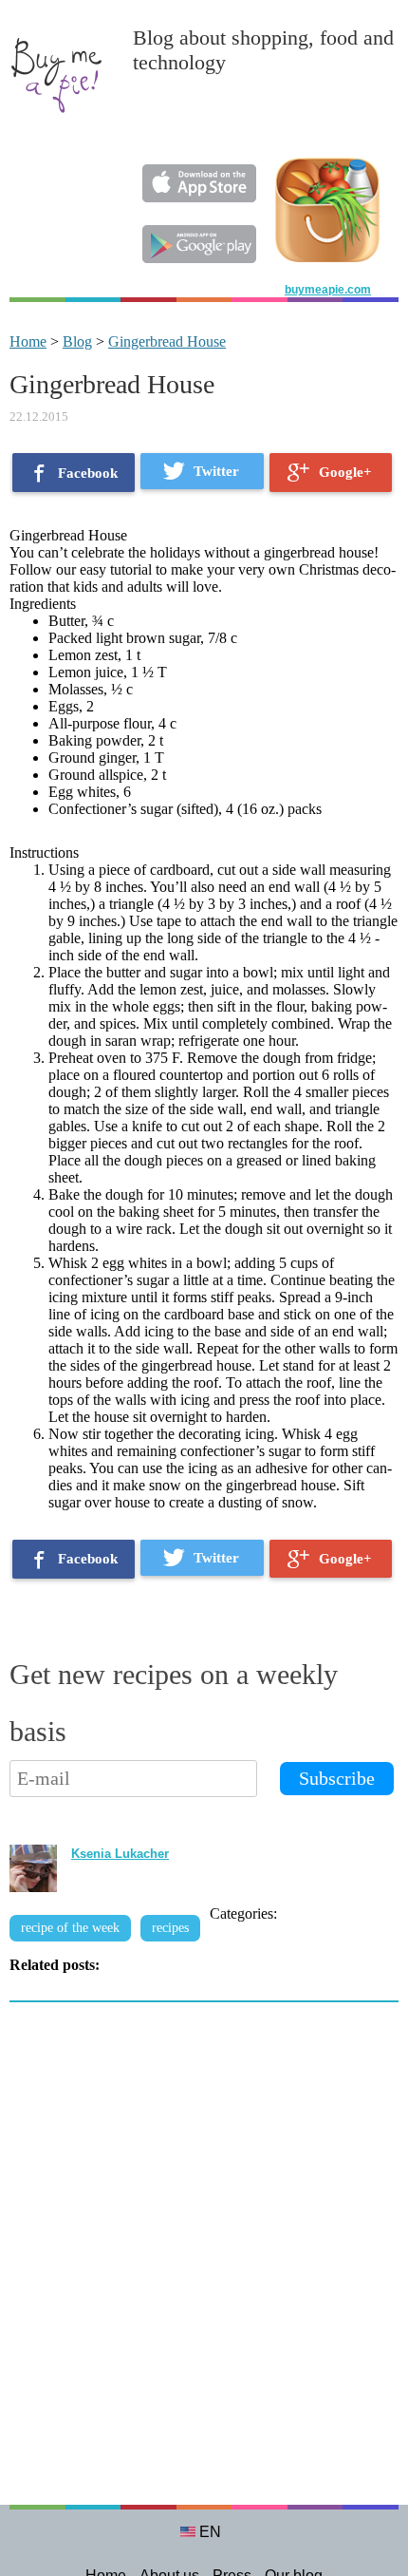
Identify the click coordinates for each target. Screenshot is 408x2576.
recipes (170, 1928)
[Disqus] (204, 2263)
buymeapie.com (328, 290)
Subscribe (337, 1778)
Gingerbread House (167, 341)
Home (28, 341)
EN (210, 2532)
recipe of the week (70, 1928)
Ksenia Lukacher (120, 1854)
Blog (77, 341)
